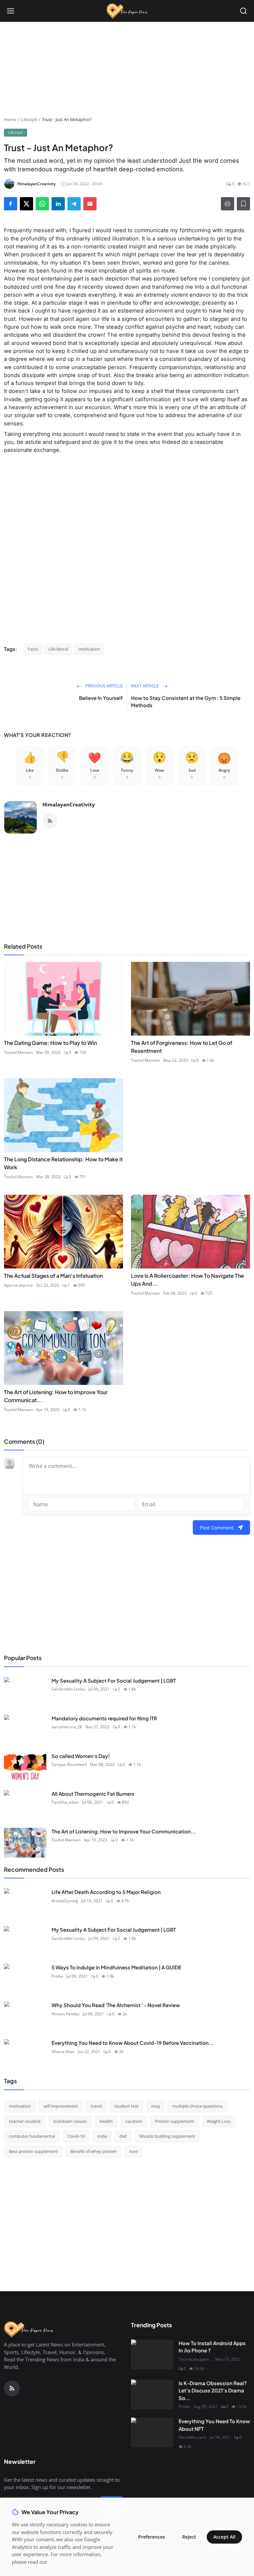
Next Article (145, 686)
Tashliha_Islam (65, 1802)
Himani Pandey (65, 2014)
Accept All (224, 2537)
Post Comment (217, 1527)
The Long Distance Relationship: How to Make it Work (63, 1163)
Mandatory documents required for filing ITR (104, 1718)
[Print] (228, 204)
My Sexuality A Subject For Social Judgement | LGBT (114, 1680)
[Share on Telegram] (74, 204)
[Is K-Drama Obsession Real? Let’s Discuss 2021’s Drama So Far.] (152, 2394)
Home (10, 119)
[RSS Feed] (50, 821)
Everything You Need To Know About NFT (214, 2425)
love (133, 2151)
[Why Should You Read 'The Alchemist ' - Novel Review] (25, 2016)
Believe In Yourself (101, 698)
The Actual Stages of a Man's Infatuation (53, 1276)
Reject (189, 2537)
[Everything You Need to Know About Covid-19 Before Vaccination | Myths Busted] (25, 2054)
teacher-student (25, 2121)
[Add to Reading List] (243, 204)
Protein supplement (174, 2121)
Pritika (57, 1976)
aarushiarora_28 (67, 1727)
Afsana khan (63, 2052)
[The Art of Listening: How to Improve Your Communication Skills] (25, 1843)
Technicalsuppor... (195, 2359)
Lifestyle (29, 119)
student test (127, 2106)
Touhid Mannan (18, 1052)
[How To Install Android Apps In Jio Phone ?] (152, 2354)
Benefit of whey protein (94, 2151)
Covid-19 (76, 2136)
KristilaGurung (65, 1901)
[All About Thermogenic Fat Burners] (25, 1805)
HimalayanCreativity (69, 804)
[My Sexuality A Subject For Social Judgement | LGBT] (25, 1692)
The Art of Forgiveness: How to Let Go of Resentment (182, 1047)
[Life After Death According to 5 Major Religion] (25, 1903)
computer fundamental (32, 2136)
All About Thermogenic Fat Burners (93, 1794)
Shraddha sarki (192, 2437)
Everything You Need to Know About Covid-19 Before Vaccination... (133, 2043)
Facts (33, 649)
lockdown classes (70, 2121)
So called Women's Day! (81, 1756)
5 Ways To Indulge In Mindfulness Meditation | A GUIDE (116, 1967)
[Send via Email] (90, 204)
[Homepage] (127, 11)
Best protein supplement (33, 2151)
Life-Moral (58, 649)
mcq (155, 2106)
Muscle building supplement (167, 2136)
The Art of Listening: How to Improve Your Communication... (124, 1831)
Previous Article (104, 686)
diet (123, 2136)
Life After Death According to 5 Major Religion (106, 1892)
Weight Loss (219, 2121)
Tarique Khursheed (69, 1764)
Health (106, 2121)
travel (96, 2106)
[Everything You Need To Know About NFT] (152, 2432)
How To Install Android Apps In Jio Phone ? (212, 2347)
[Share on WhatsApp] (42, 204)
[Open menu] (11, 11)
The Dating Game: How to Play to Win (50, 1043)
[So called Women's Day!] (25, 1767)
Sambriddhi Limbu (68, 1689)
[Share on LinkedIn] (58, 204)
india (102, 2136)
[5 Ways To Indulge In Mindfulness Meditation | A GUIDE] (25, 1979)
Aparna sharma (18, 1285)
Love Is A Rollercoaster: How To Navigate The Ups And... (188, 1280)
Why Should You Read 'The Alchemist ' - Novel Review (116, 2005)
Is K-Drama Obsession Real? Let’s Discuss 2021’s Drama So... (213, 2390)
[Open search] (243, 11)
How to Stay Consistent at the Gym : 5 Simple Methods (186, 702)
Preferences (152, 2537)
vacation (134, 2121)
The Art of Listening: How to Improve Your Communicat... (56, 1396)
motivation (89, 649)
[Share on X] (26, 204)
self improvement (61, 2106)
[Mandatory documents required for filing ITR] (25, 1730)
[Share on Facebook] (11, 204)
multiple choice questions (197, 2106)
